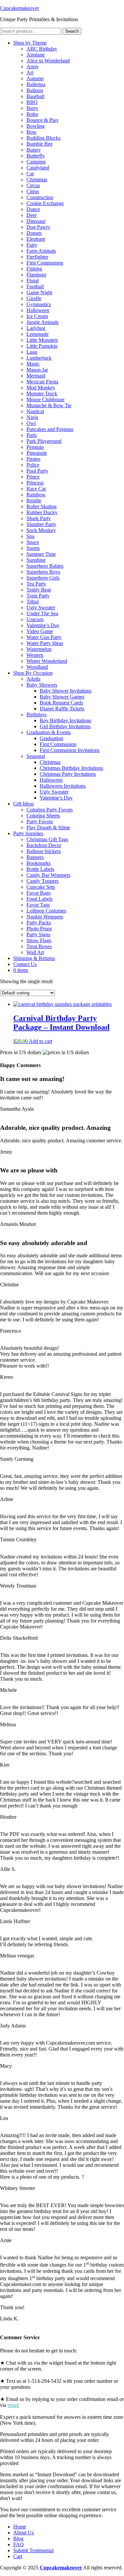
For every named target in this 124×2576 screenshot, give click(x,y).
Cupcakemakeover (20, 8)
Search (72, 31)
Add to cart (41, 1041)
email (13, 2405)
